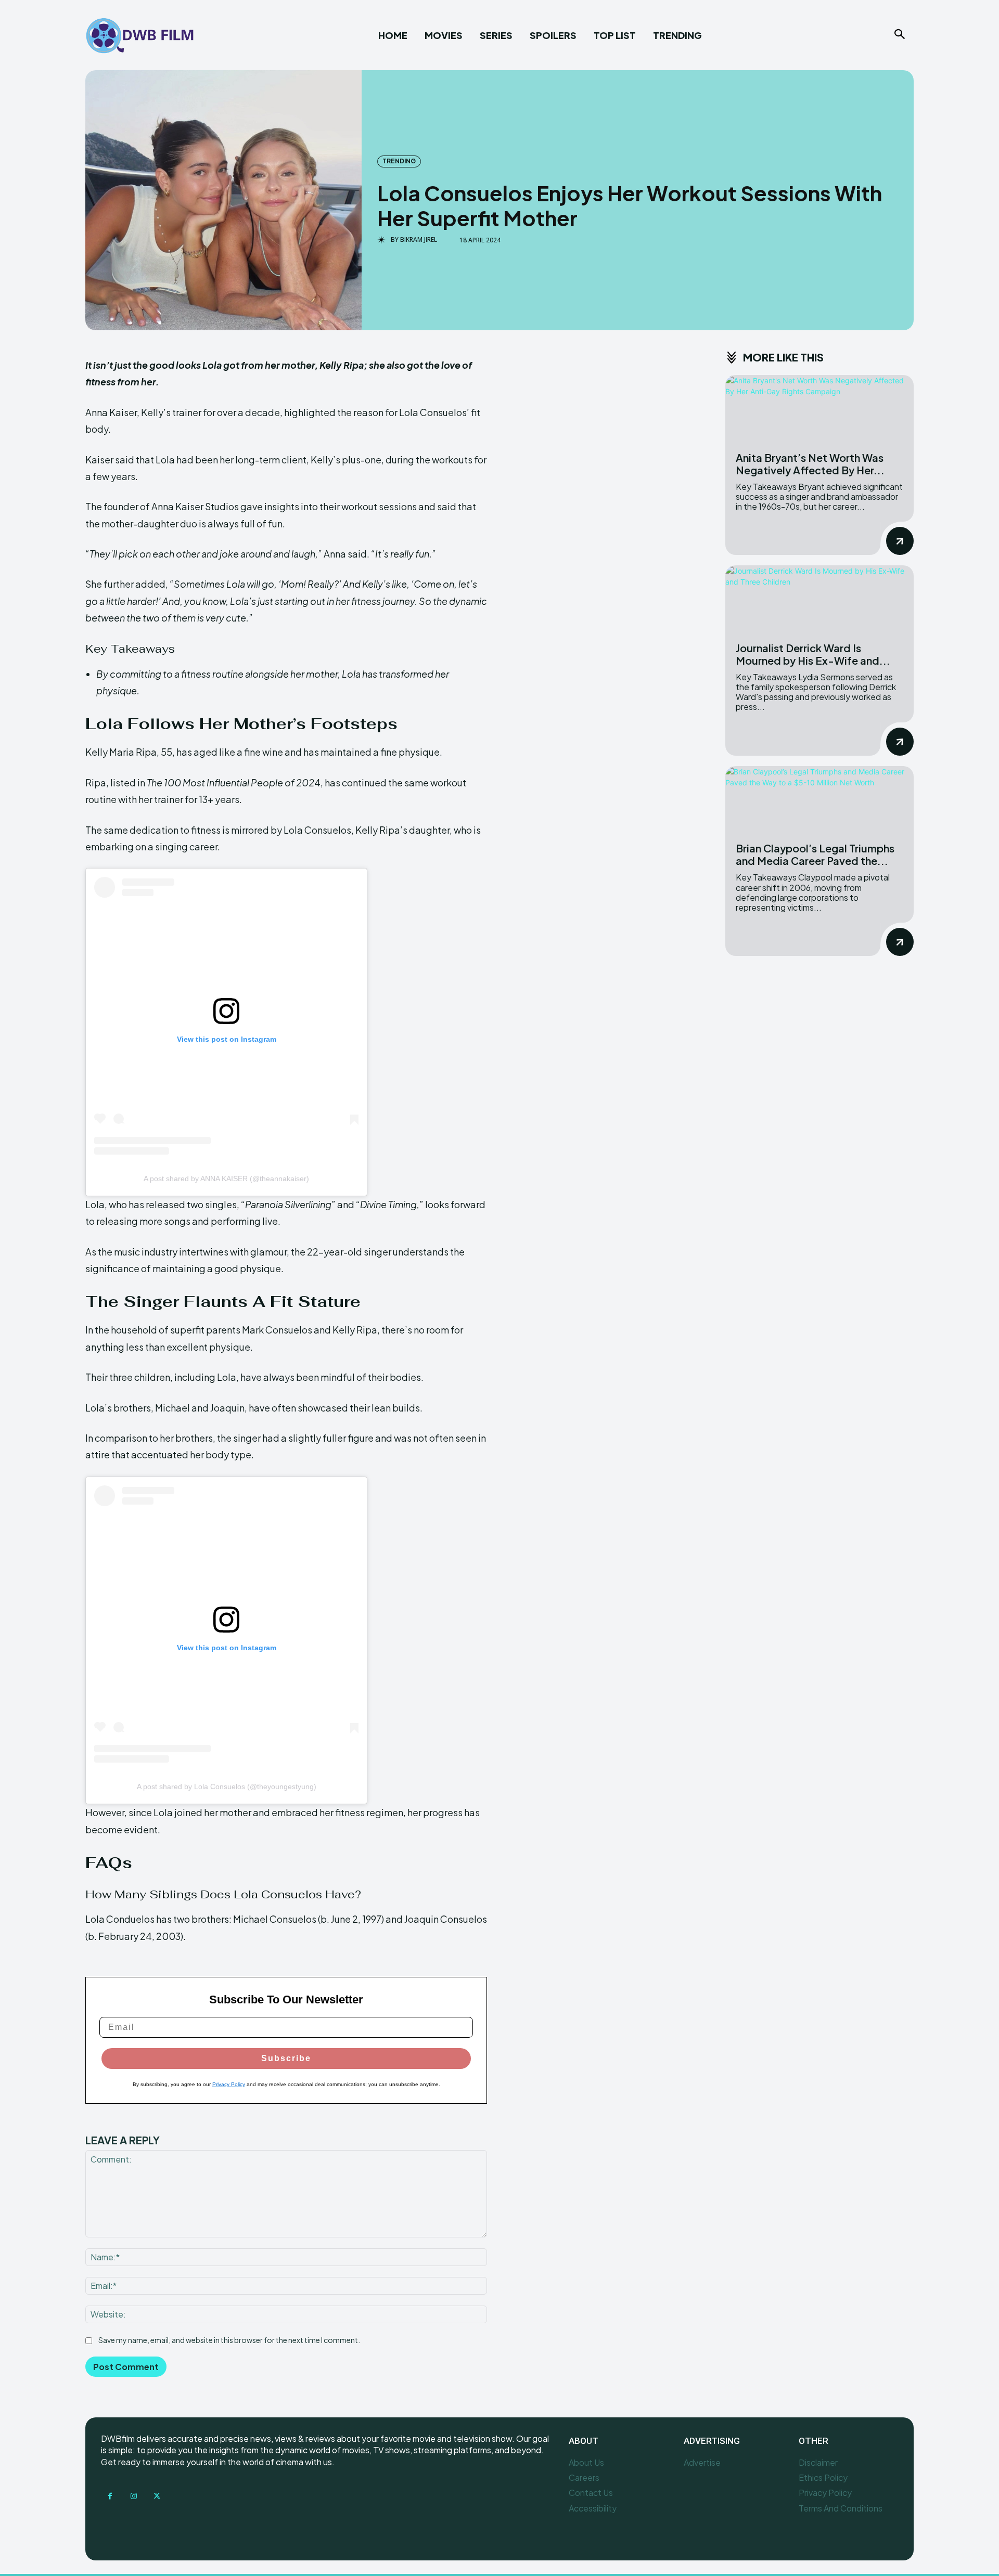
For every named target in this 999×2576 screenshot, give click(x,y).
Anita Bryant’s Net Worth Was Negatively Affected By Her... (810, 464)
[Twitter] (157, 2496)
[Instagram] (133, 2496)
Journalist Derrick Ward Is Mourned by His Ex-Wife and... (813, 654)
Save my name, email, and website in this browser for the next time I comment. (229, 2340)
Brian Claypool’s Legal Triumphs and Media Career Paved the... (815, 854)
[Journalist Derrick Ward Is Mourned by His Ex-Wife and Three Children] (819, 598)
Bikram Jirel (419, 240)
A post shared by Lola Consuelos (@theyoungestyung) (227, 1787)
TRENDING (399, 161)
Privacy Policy (229, 2084)
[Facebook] (110, 2496)
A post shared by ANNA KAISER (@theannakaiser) (226, 1179)
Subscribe (286, 2058)
